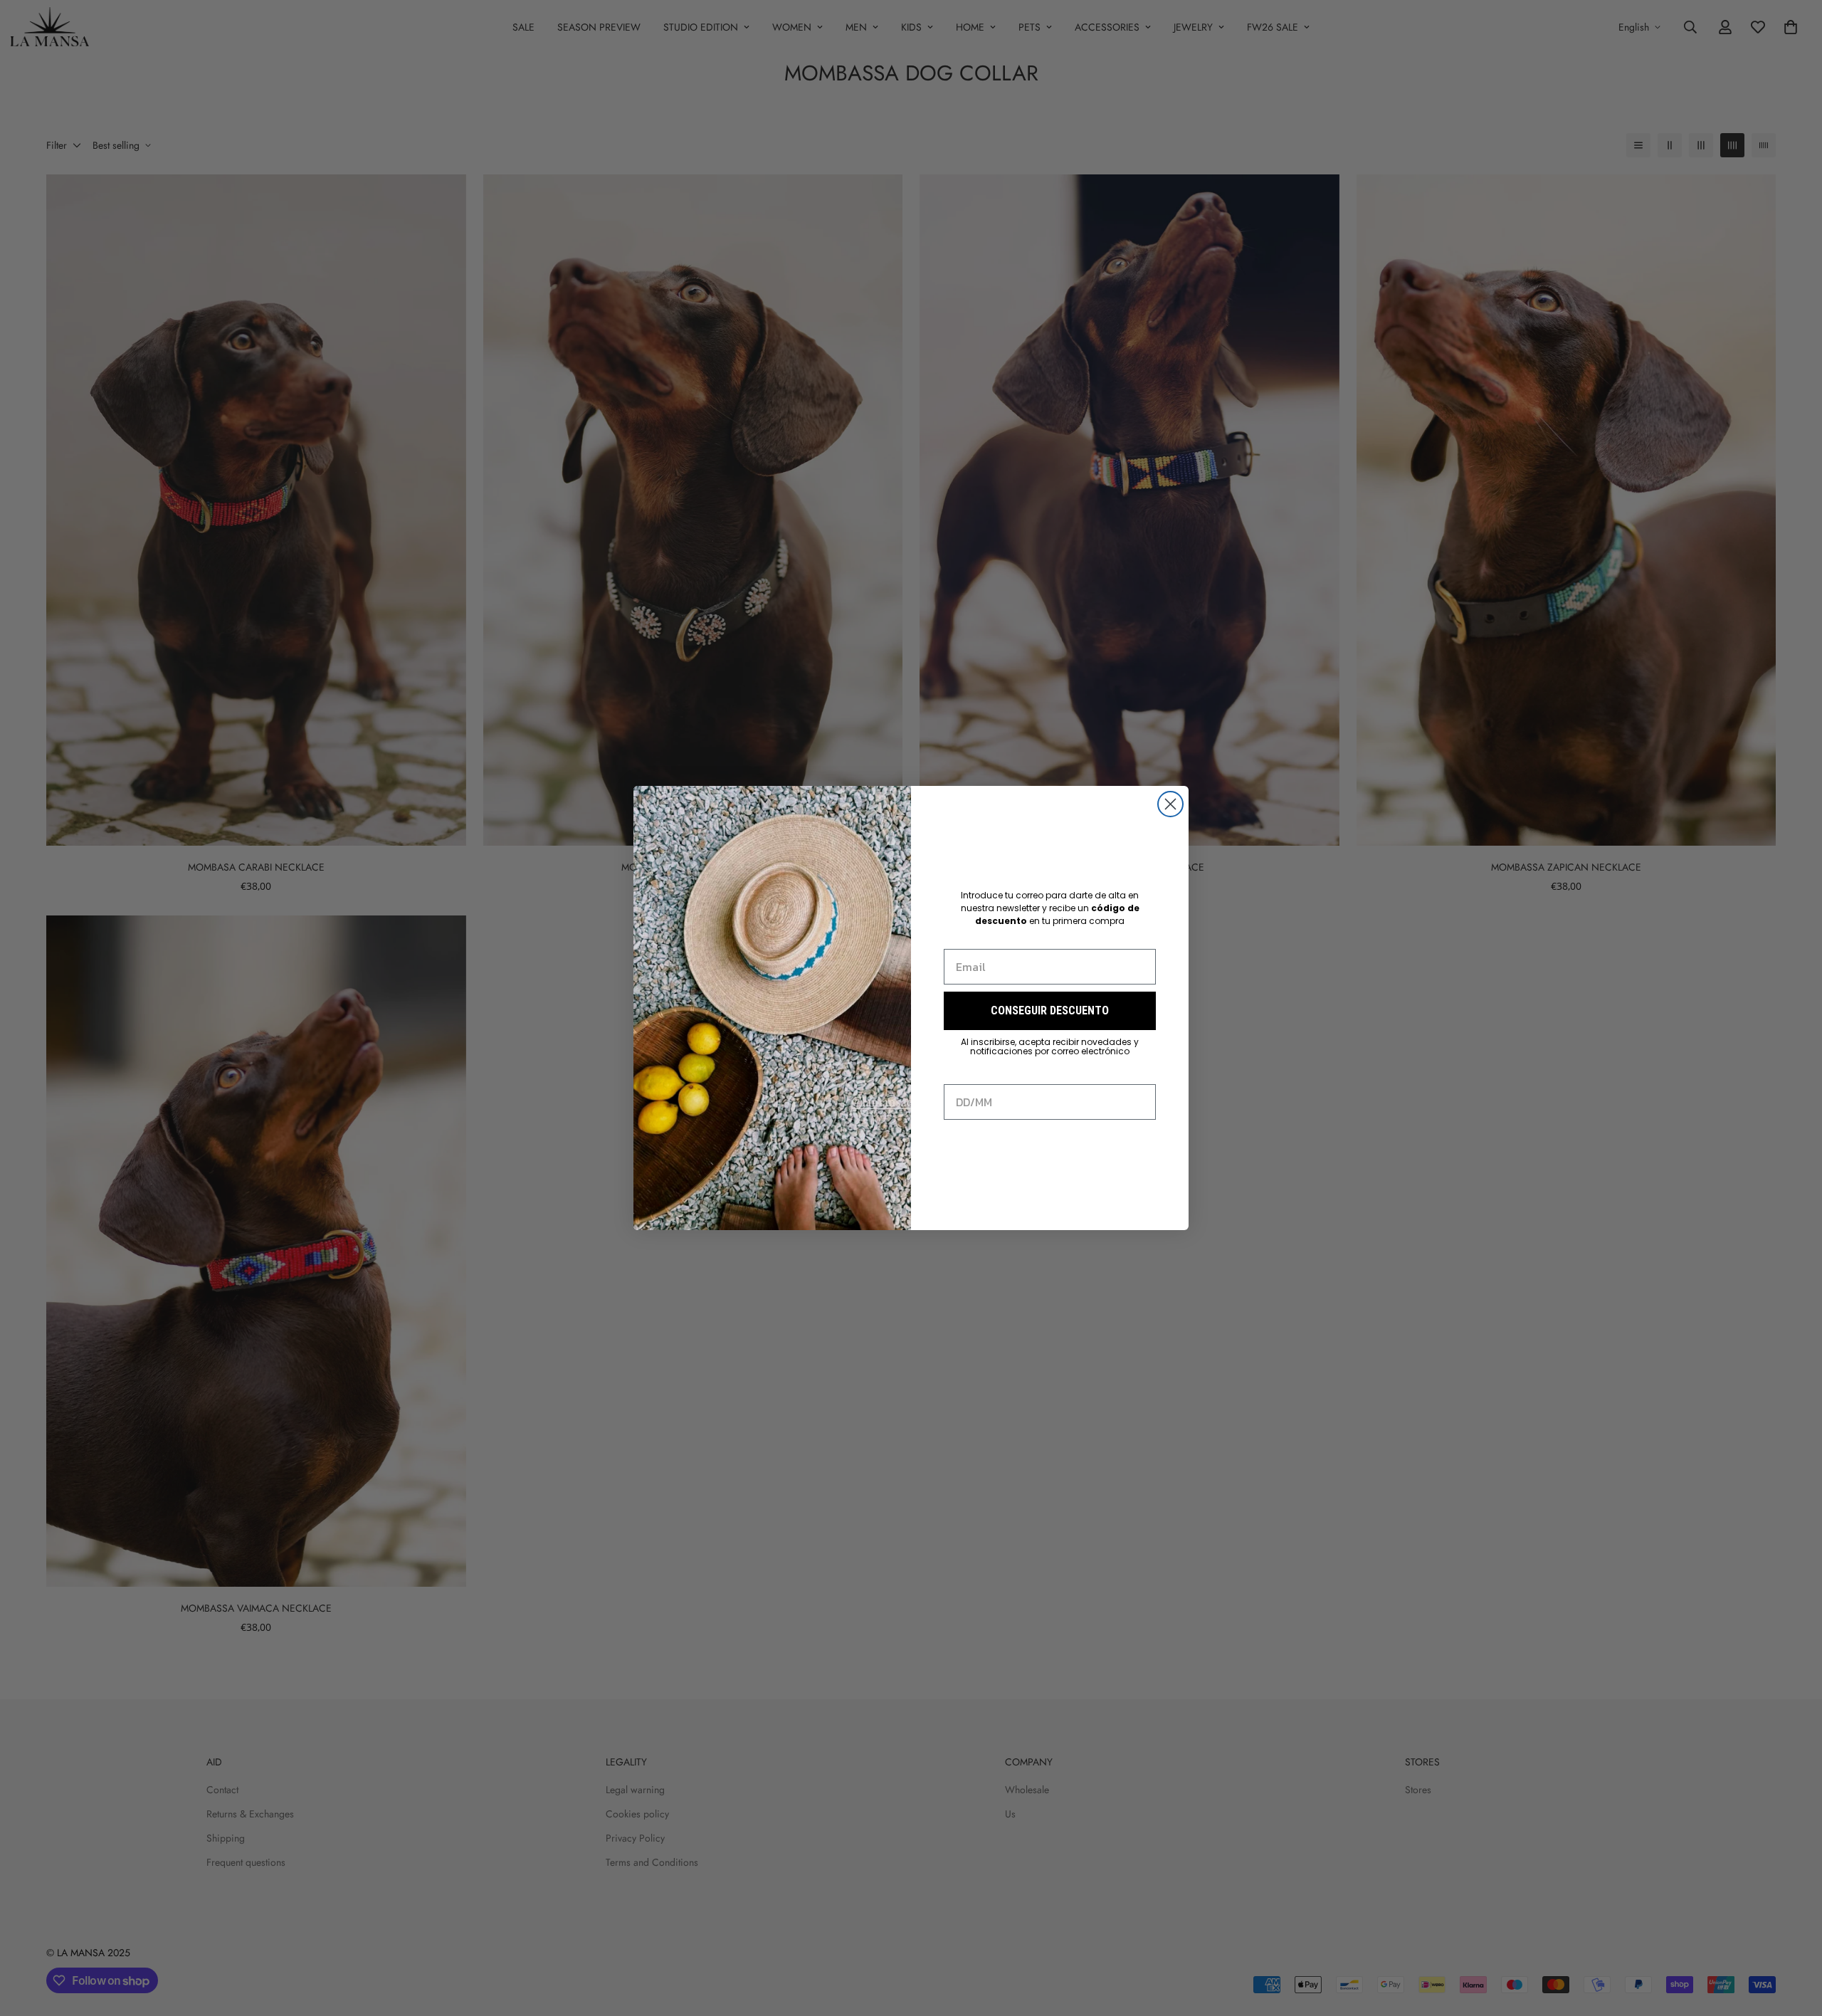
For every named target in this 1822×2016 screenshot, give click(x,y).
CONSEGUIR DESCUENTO (1050, 1010)
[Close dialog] (1170, 804)
